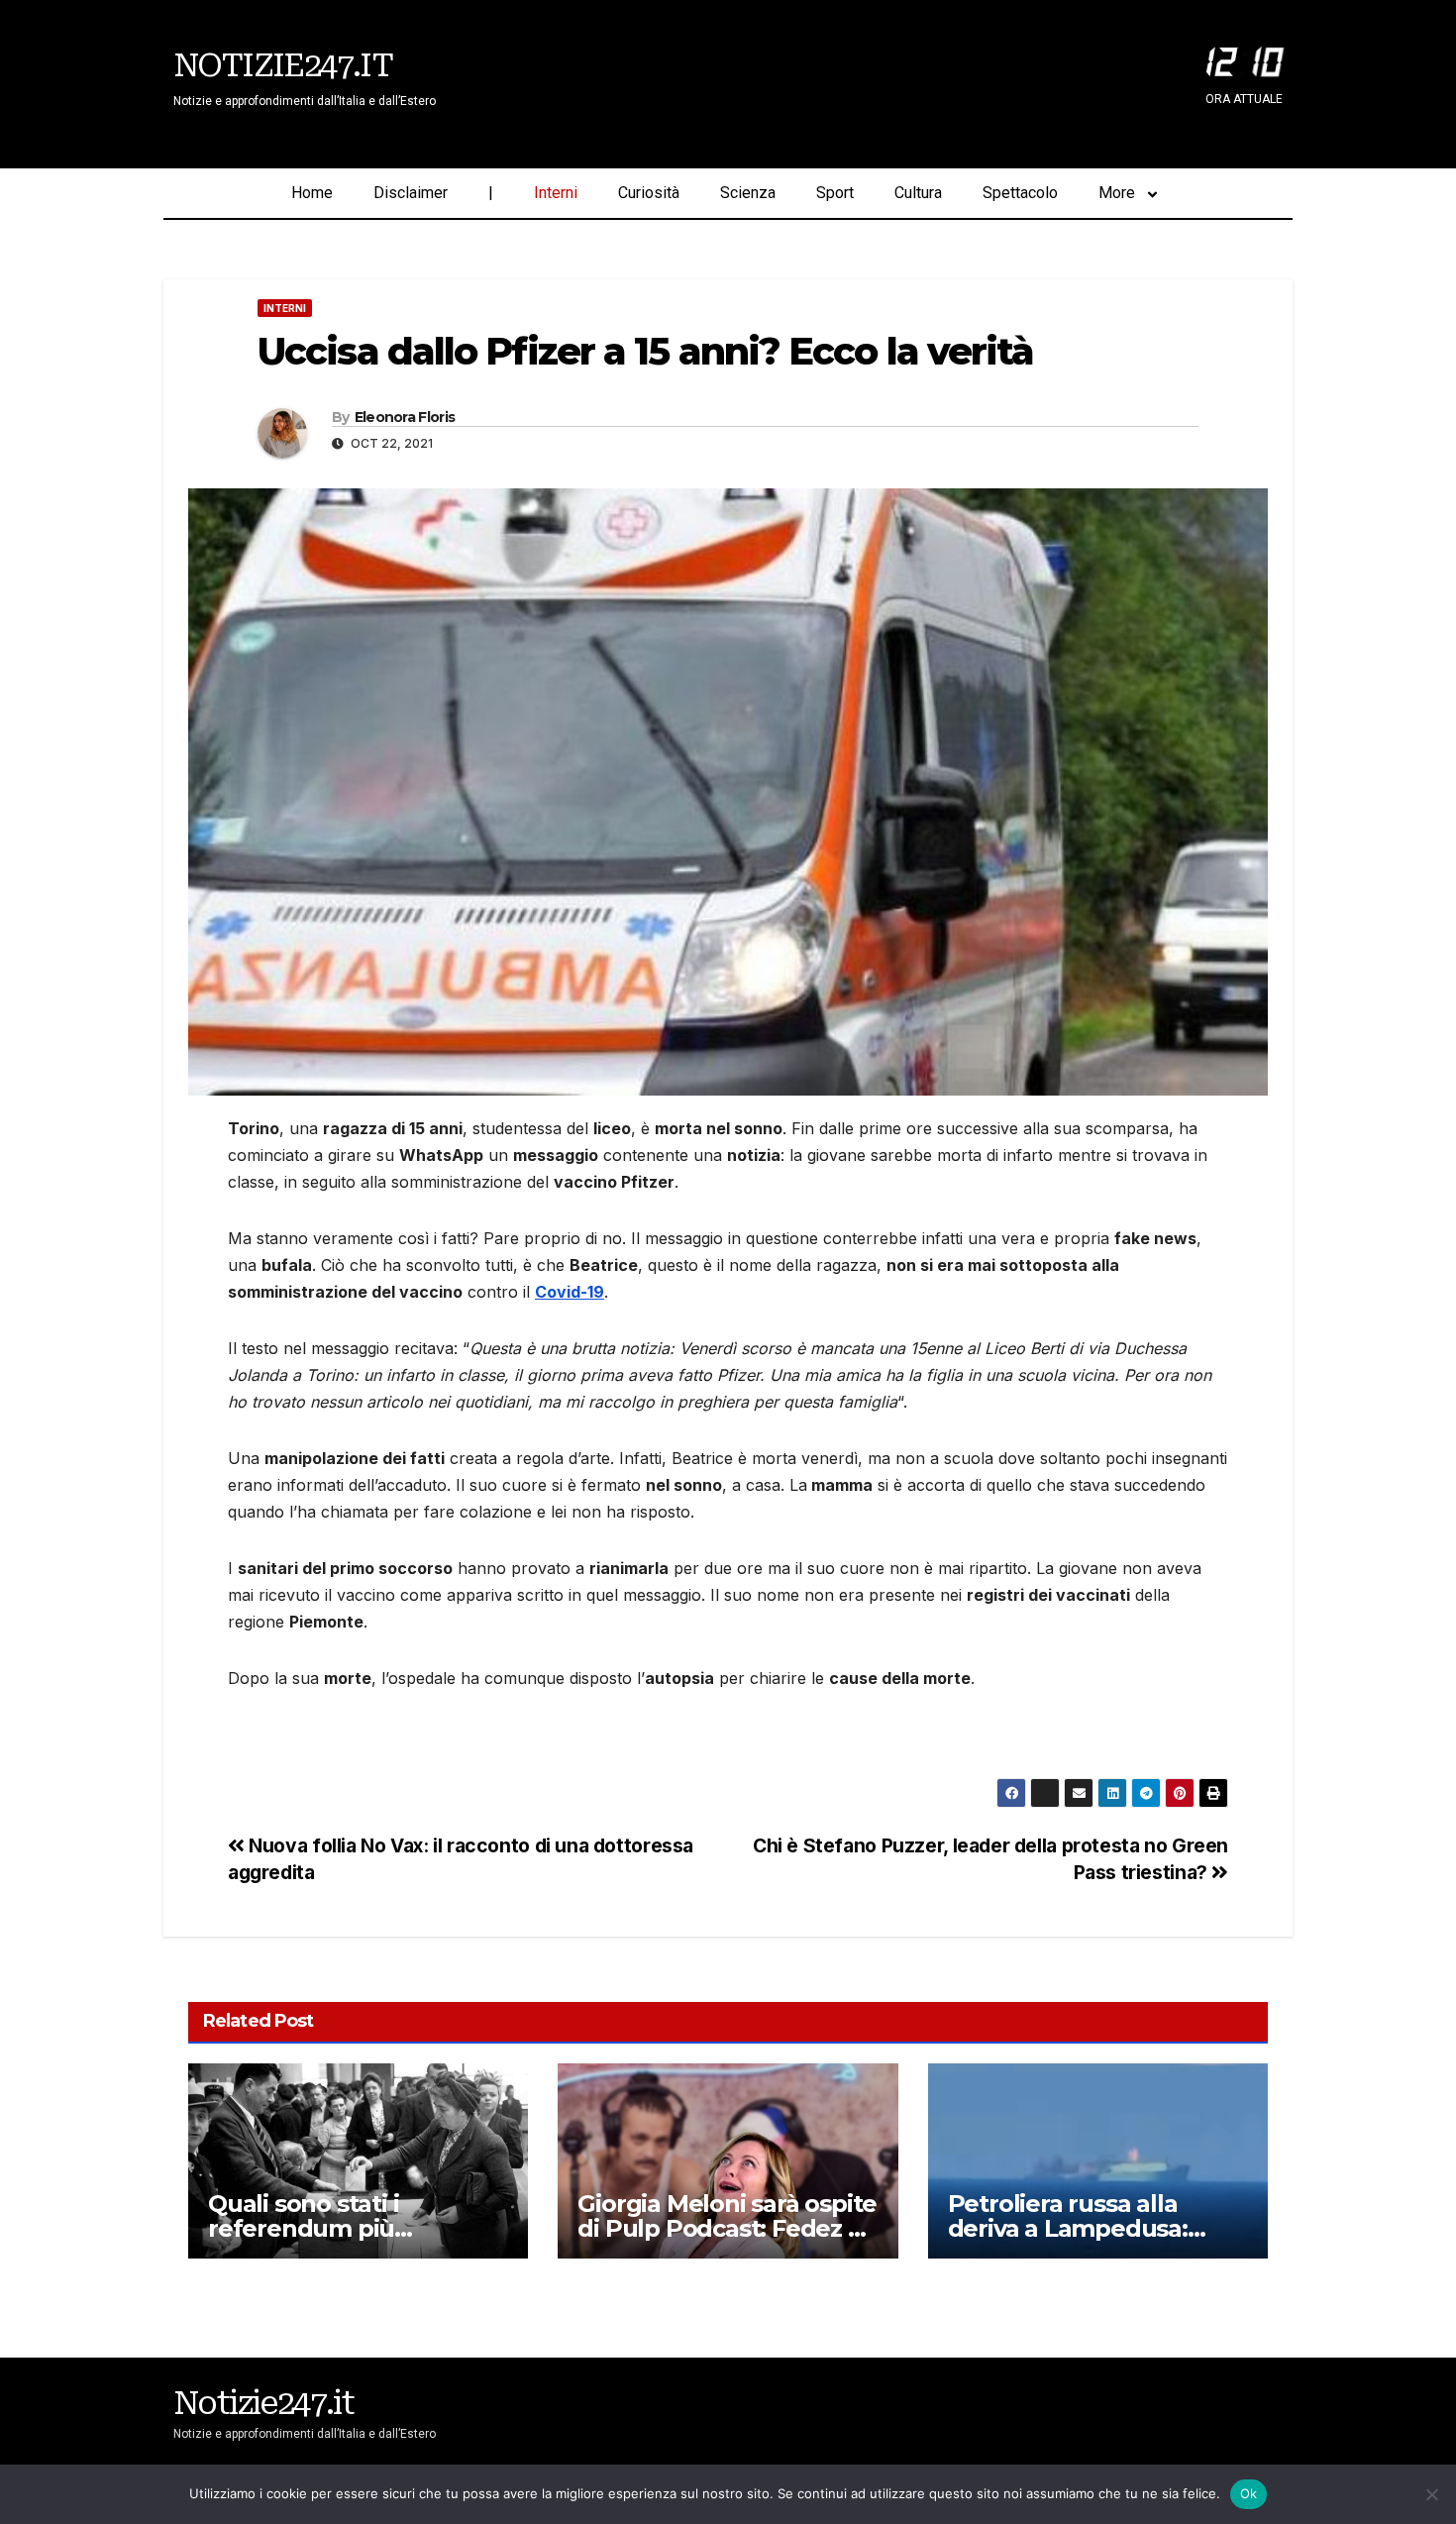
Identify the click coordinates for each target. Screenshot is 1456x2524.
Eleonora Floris (405, 417)
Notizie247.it (283, 65)
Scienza (748, 193)
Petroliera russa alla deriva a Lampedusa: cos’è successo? (1068, 2228)
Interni (556, 193)
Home (312, 193)
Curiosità (649, 193)
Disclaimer (411, 193)
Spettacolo (1020, 193)
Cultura (918, 193)
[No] (1431, 2494)
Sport (835, 193)
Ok (1249, 2493)
